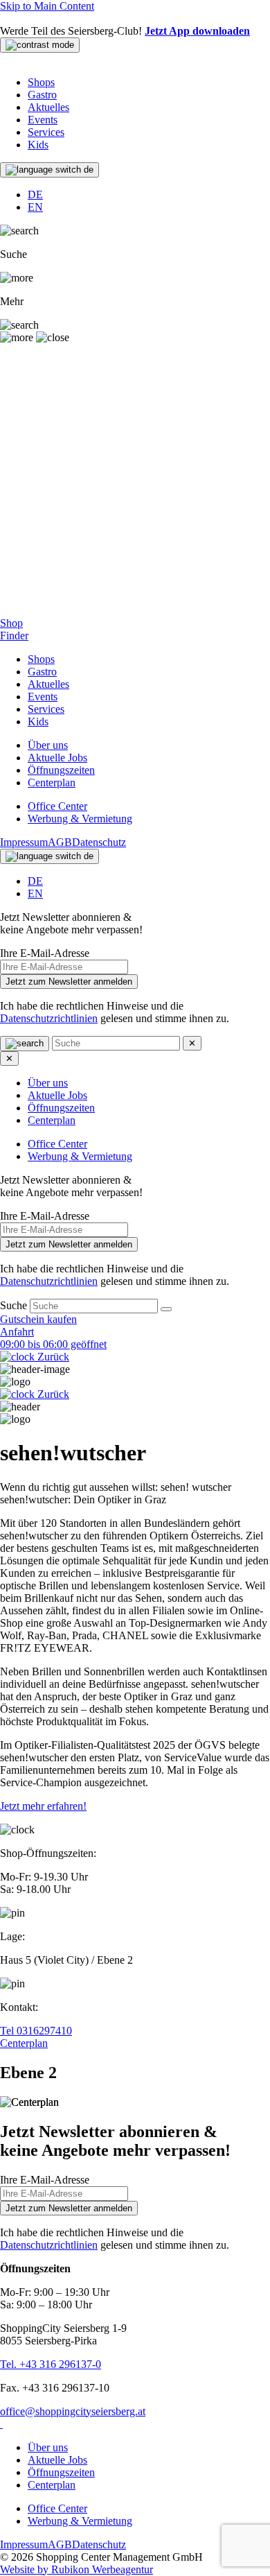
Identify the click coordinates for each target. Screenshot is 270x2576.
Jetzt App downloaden (197, 31)
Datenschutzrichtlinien (49, 1018)
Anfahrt (17, 1332)
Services (46, 132)
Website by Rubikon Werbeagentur (76, 2569)
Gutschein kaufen (38, 1319)
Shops (41, 82)
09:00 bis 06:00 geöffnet (53, 1344)
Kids (38, 145)
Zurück (52, 1357)
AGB (60, 842)
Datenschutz (99, 842)
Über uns (48, 745)
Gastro (42, 95)
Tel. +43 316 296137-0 (51, 2364)
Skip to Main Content (47, 6)
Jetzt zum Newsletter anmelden (69, 982)
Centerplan (52, 783)
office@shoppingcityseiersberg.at (73, 2411)
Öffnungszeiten (61, 770)
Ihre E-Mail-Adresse (45, 953)
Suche (15, 1305)
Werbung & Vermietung (80, 819)
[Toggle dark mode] (40, 45)
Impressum (24, 842)
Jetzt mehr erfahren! (43, 1806)
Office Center (57, 806)
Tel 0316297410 (36, 2031)
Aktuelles (48, 107)
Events (43, 120)
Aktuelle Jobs (57, 758)
